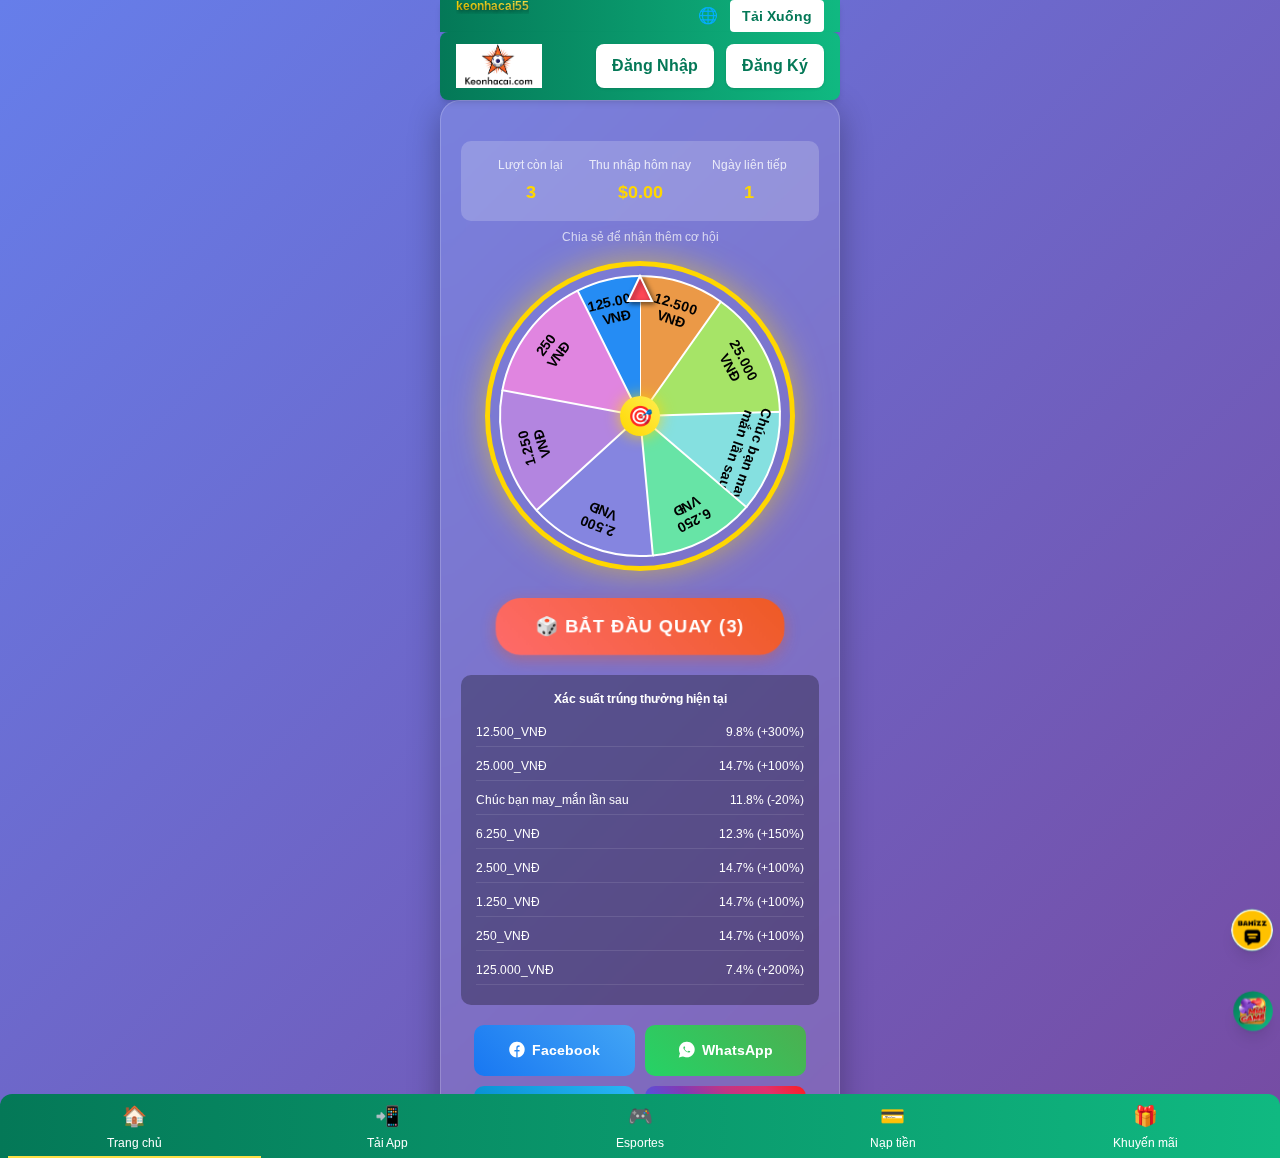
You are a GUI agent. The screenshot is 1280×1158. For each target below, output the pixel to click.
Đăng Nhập (655, 65)
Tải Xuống (777, 16)
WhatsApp (737, 1050)
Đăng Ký (775, 65)
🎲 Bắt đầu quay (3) (640, 626)
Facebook (566, 1050)
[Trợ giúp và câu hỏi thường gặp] (1252, 930)
